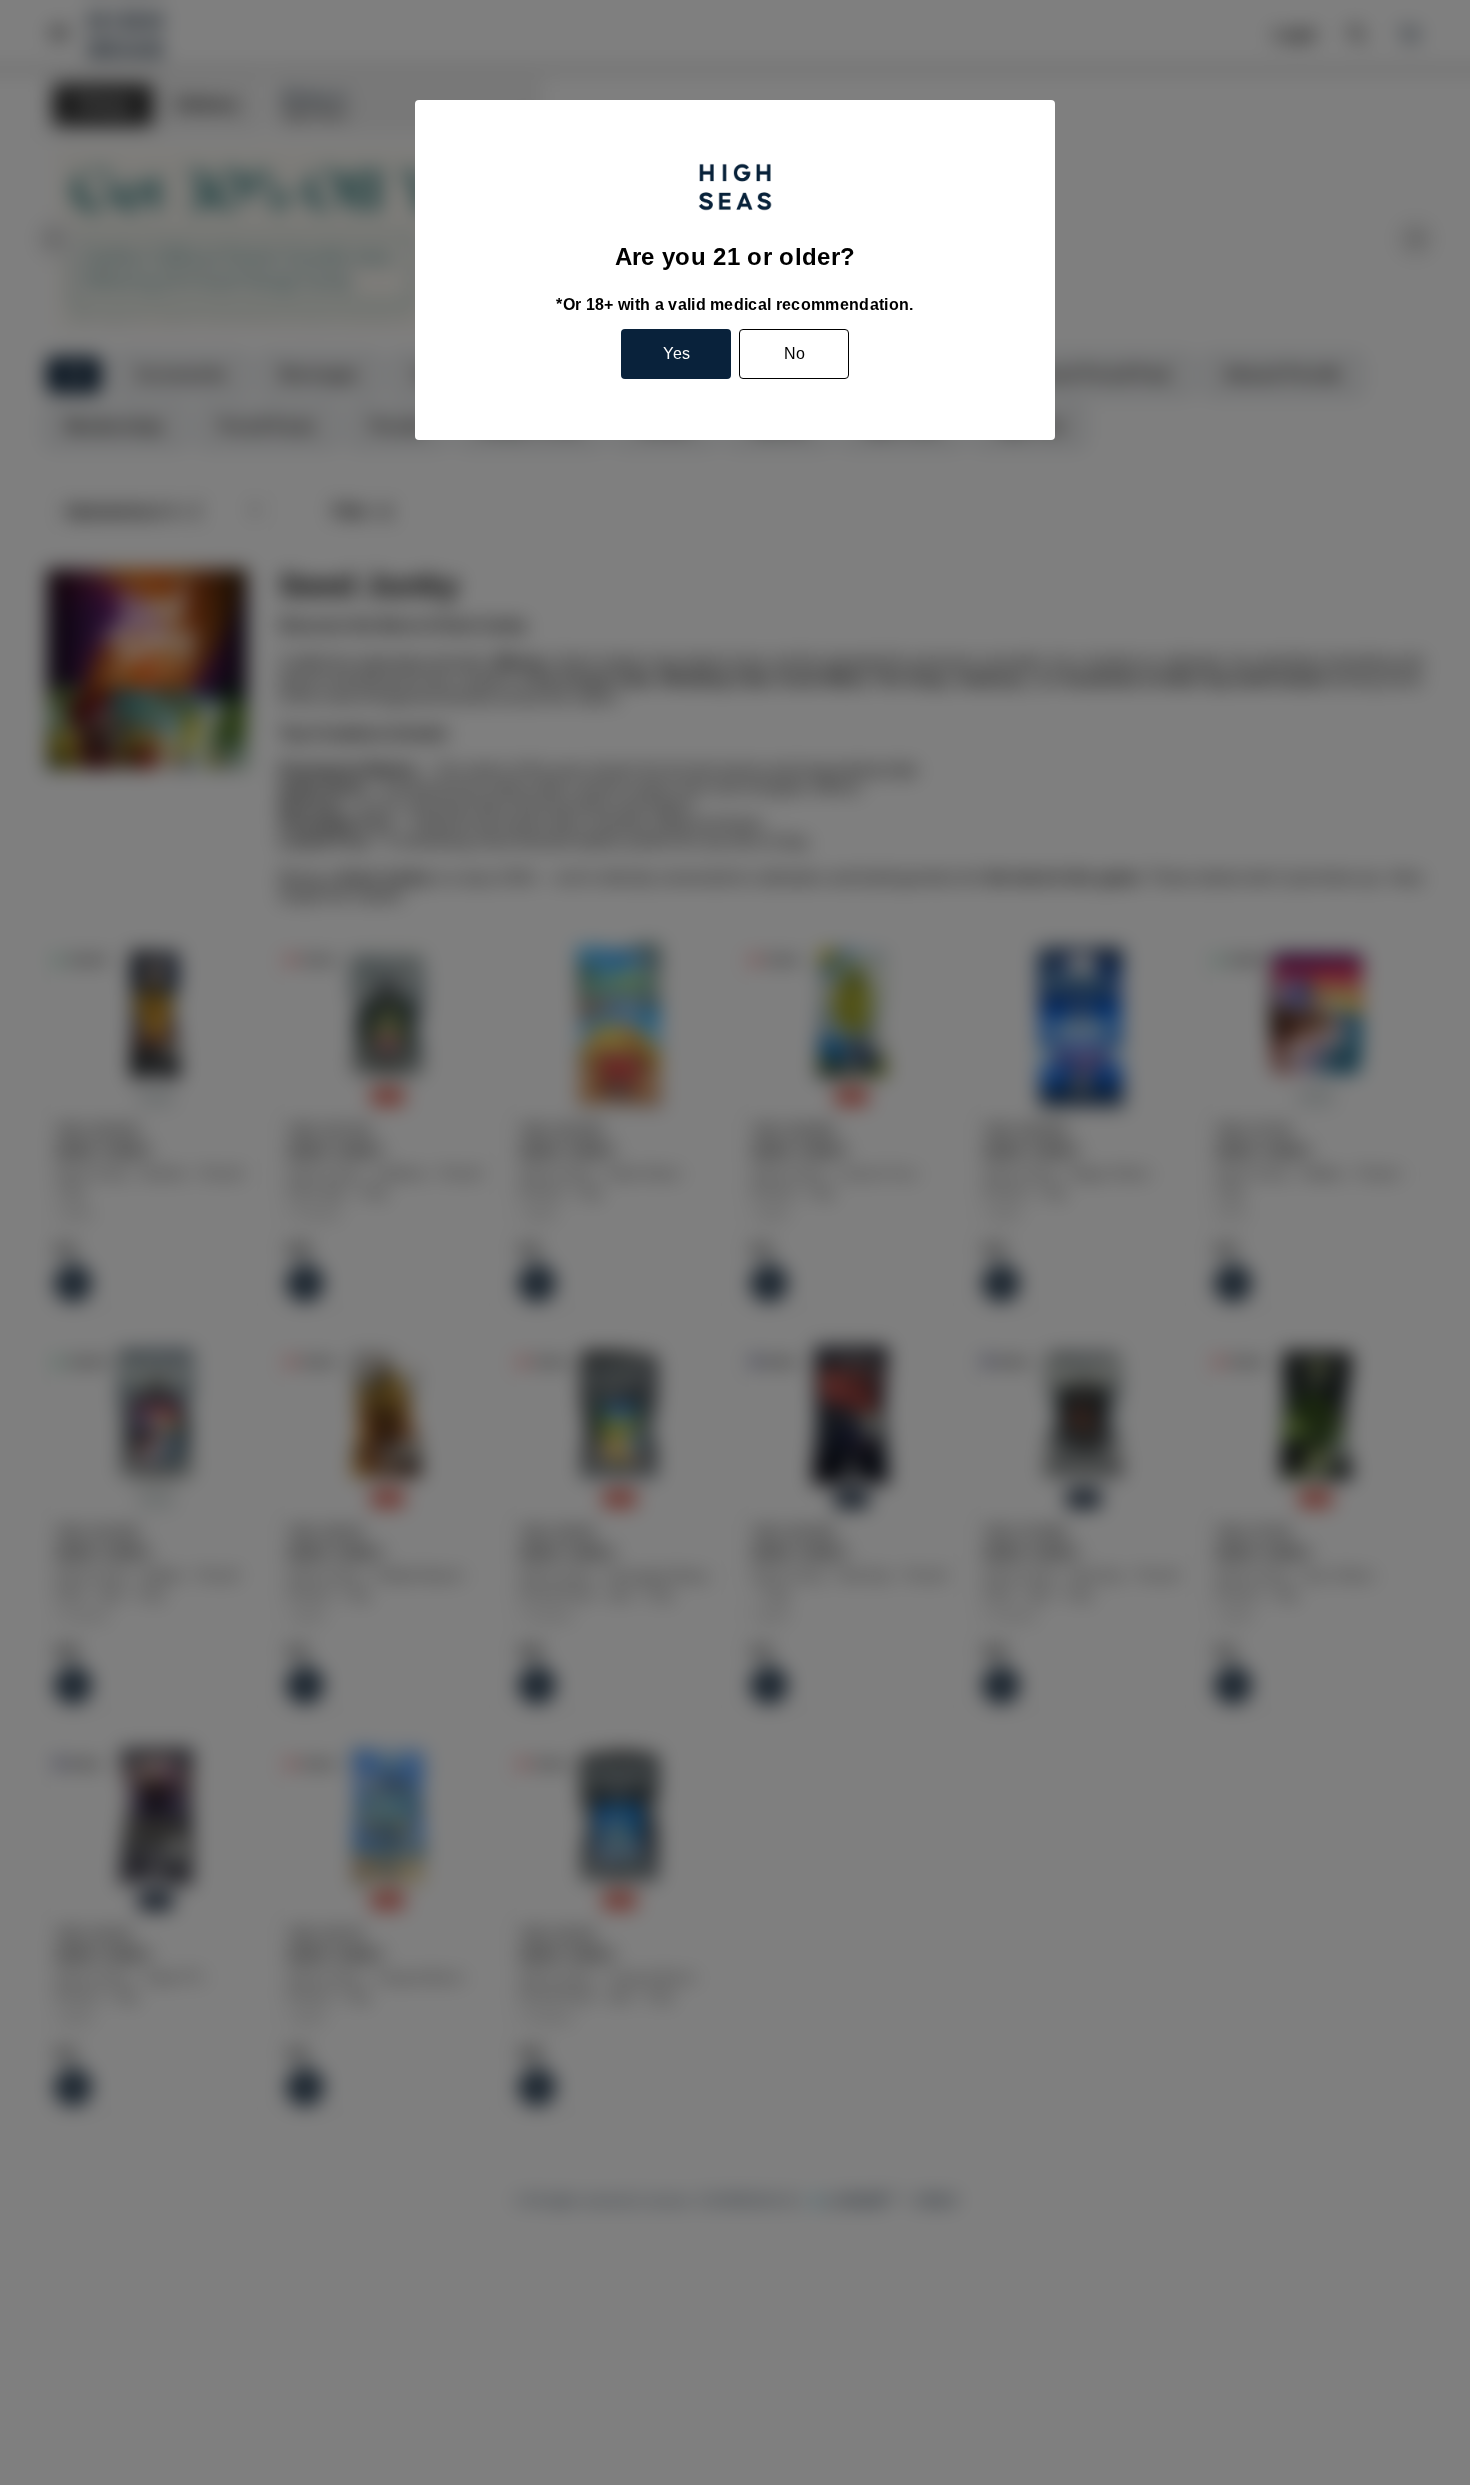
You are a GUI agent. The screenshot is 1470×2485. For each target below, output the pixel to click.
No (794, 353)
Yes (676, 353)
